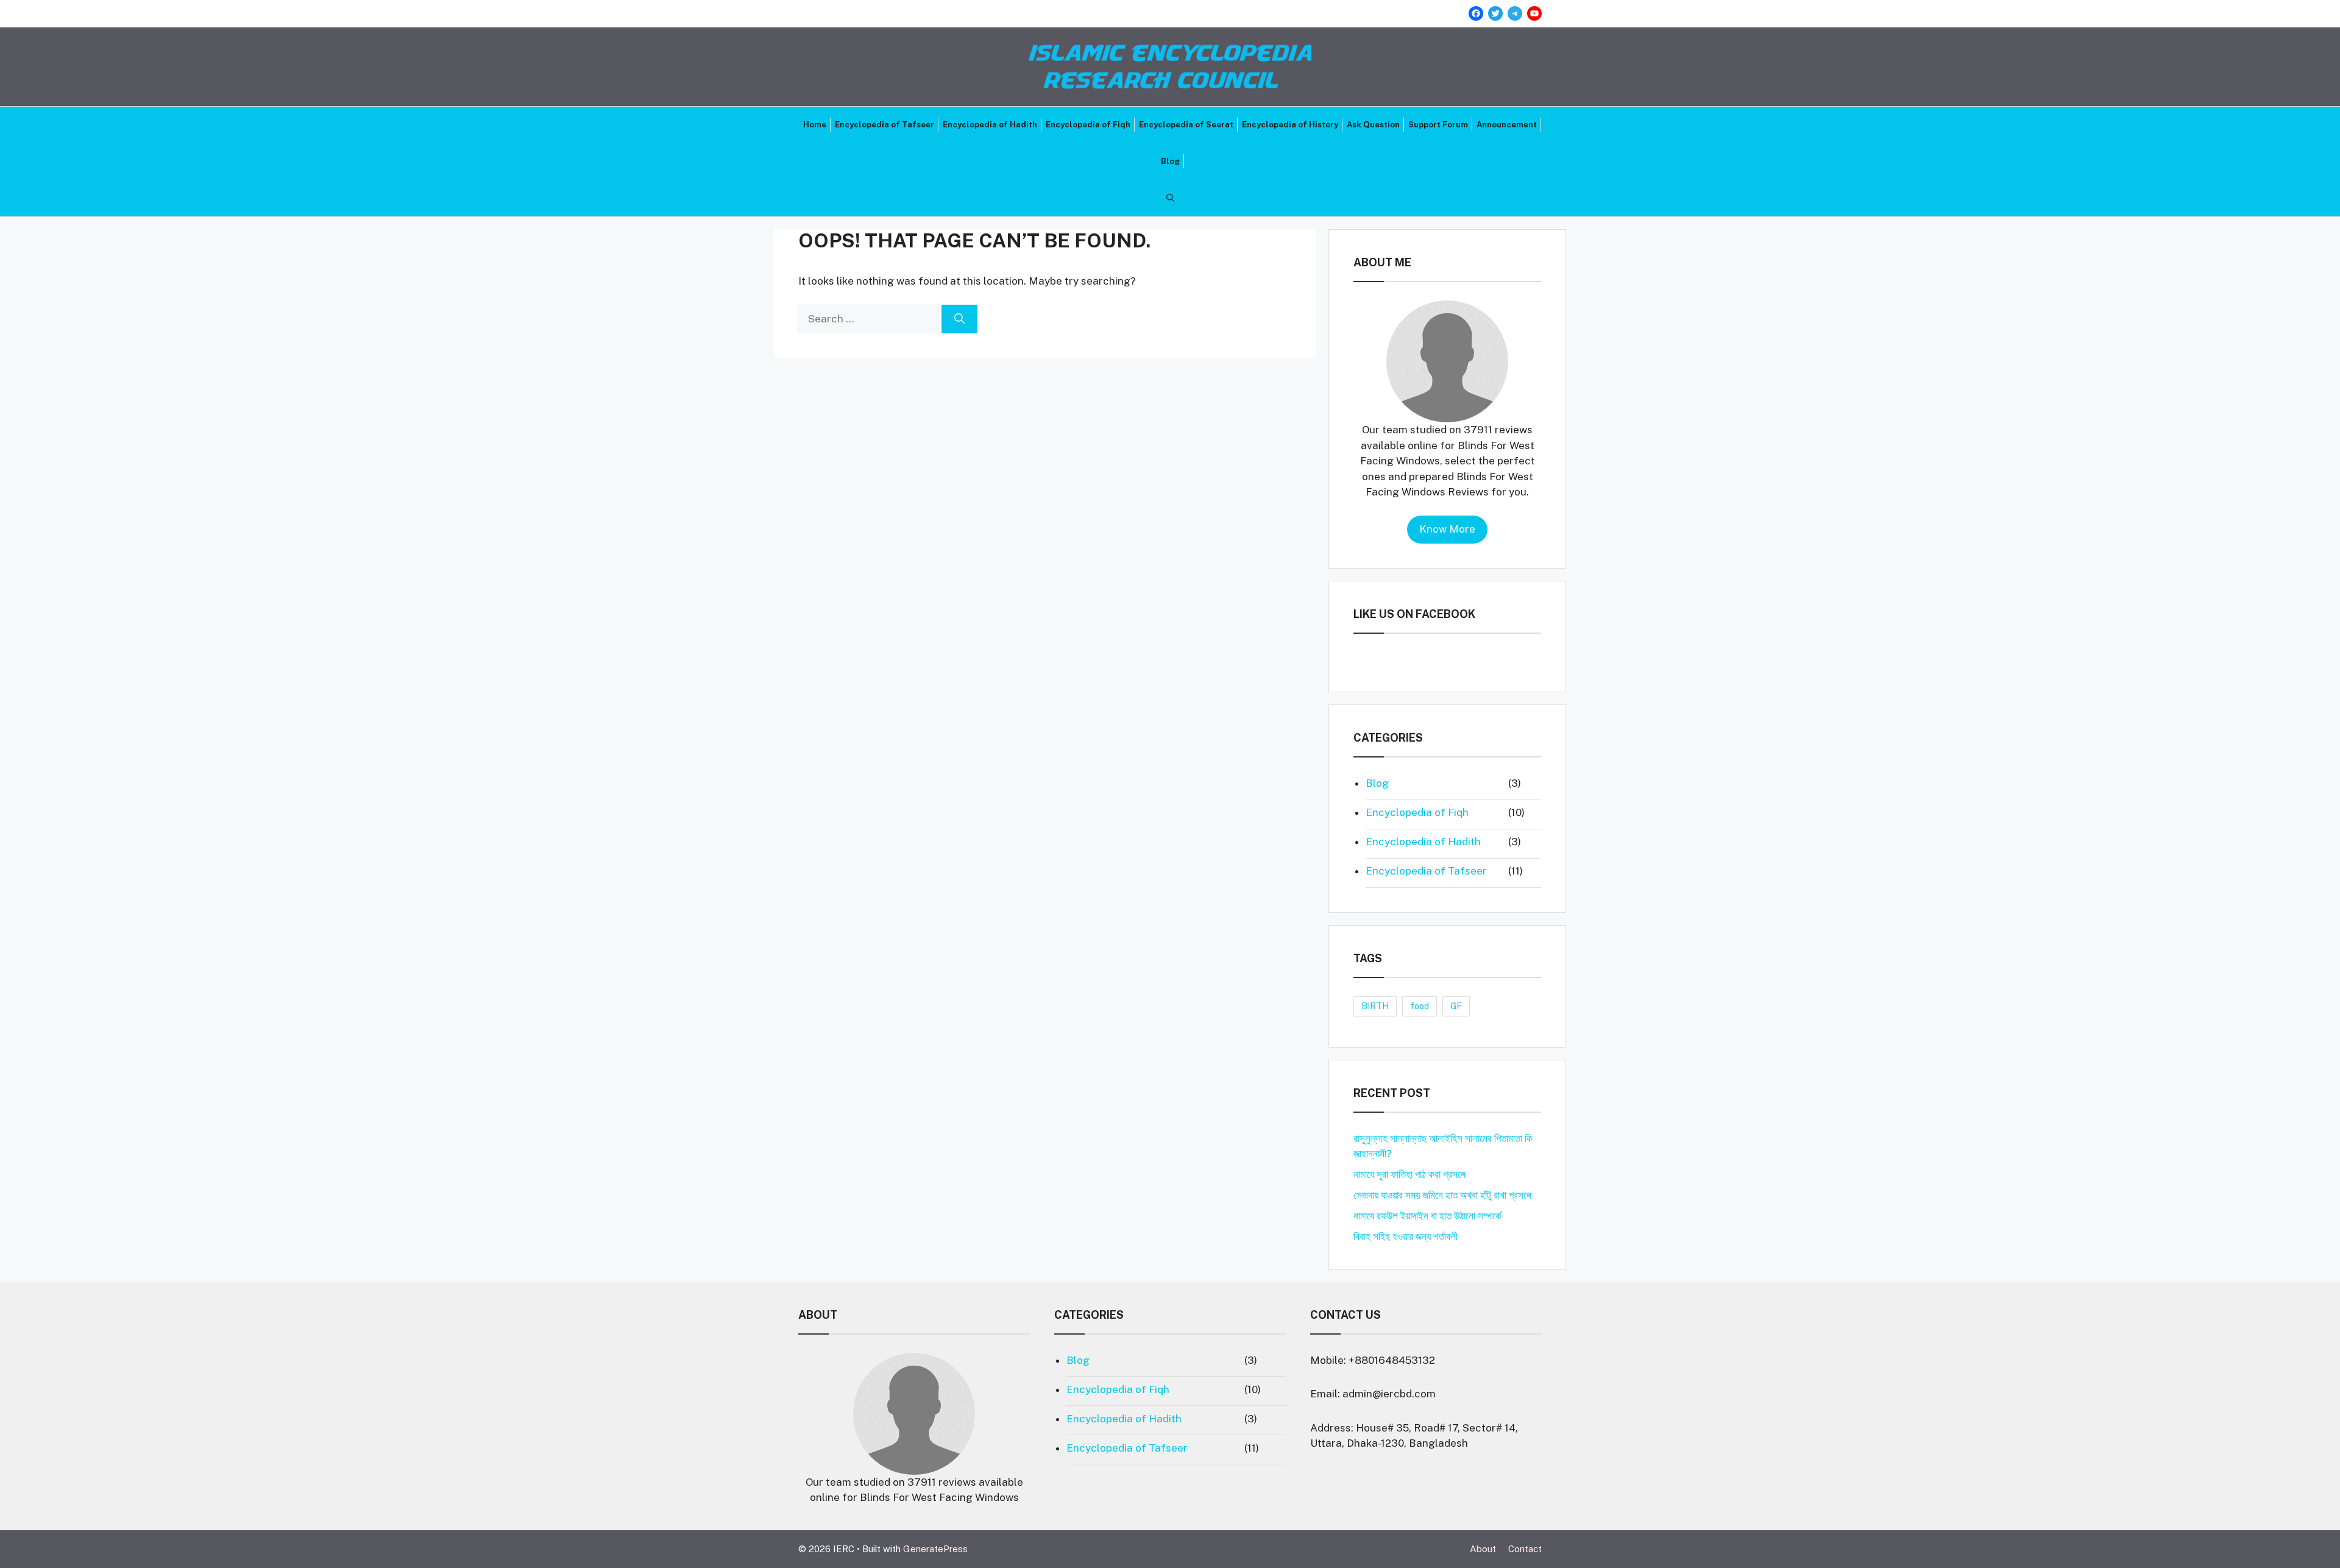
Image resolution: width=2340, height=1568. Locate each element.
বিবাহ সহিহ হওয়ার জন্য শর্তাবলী (1406, 1236)
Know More (1447, 529)
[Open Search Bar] (1170, 198)
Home (815, 125)
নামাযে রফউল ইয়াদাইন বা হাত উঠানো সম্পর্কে (1427, 1216)
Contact (1525, 1549)
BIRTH (1375, 1006)
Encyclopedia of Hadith (990, 125)
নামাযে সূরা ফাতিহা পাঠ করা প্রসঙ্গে (1409, 1174)
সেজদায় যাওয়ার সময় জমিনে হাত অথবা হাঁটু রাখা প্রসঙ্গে (1442, 1195)
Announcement (1507, 125)
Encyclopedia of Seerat (1186, 125)
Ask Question (1373, 125)
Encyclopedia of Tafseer (885, 125)
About (1483, 1549)
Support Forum (1438, 125)
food (1420, 1006)
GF (1456, 1006)
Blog (1170, 161)
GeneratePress (935, 1549)
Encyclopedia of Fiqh (1088, 125)
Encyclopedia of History (1290, 125)
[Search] (959, 319)
